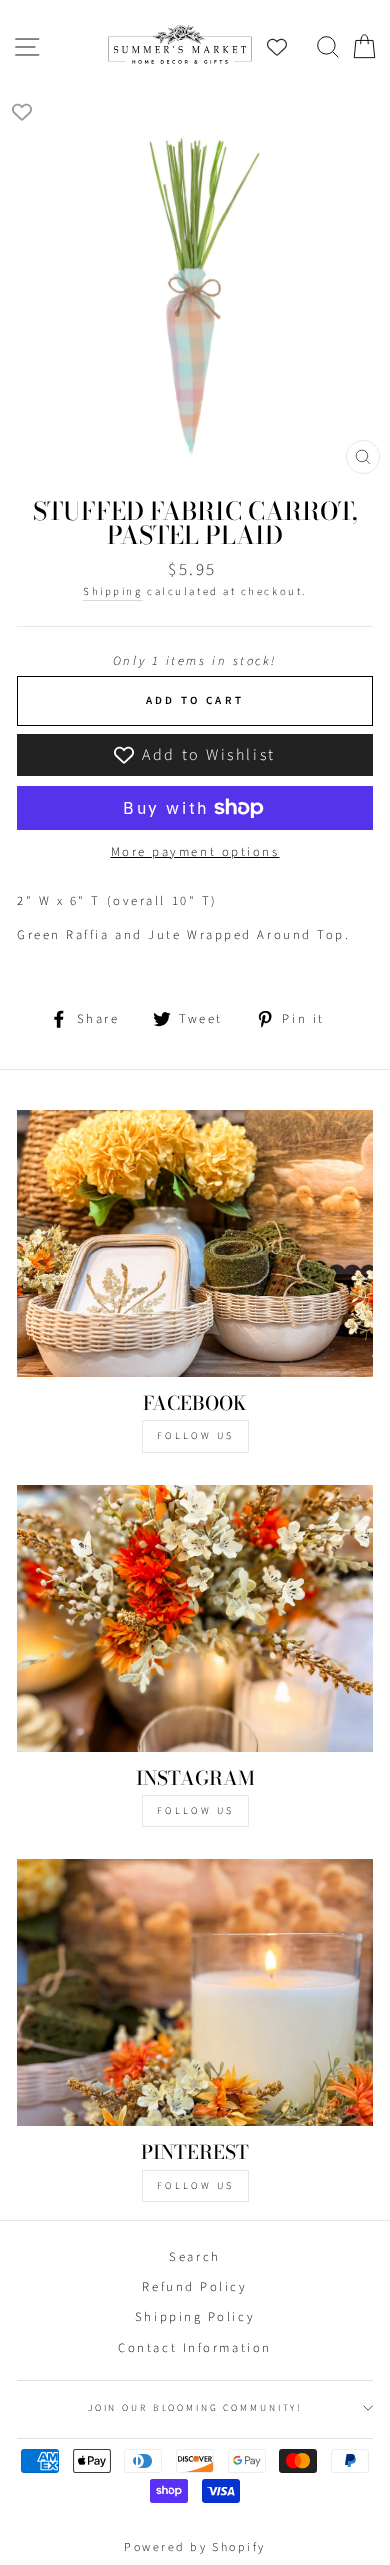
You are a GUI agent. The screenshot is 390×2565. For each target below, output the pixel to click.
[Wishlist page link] (287, 47)
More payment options (195, 852)
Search (194, 2257)
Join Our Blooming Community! (195, 2408)
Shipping (112, 591)
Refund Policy (194, 2287)
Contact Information (194, 2348)
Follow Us (195, 1436)
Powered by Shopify (195, 2547)
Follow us (195, 1811)
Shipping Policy (195, 2317)
